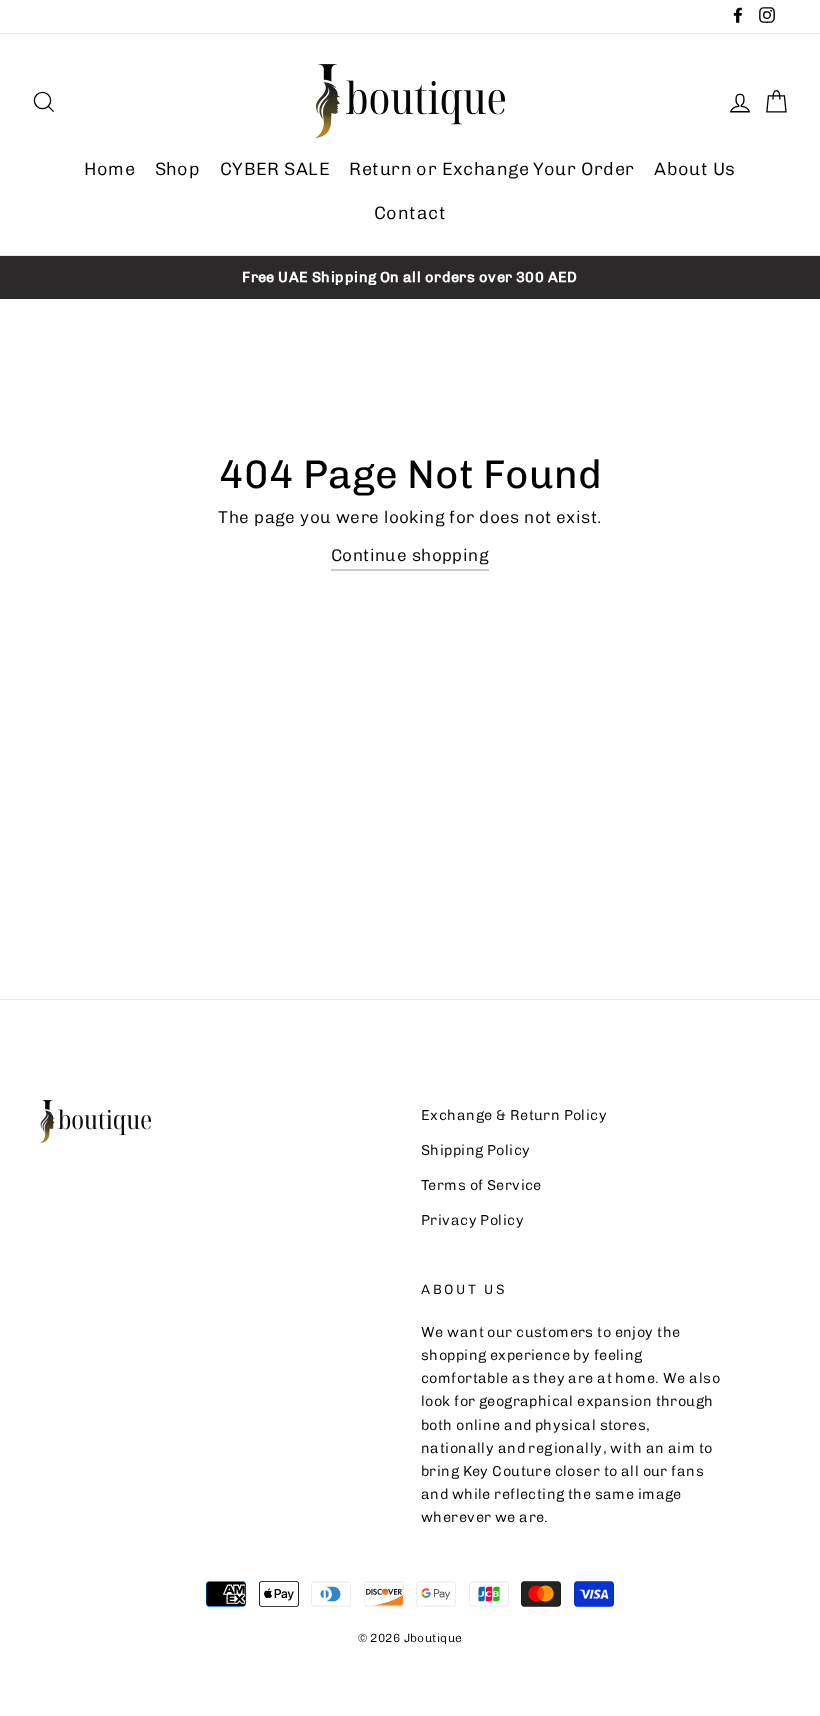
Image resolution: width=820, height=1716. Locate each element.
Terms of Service (481, 1185)
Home (109, 169)
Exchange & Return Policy (514, 1115)
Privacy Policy (472, 1220)
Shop (178, 169)
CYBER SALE (275, 169)
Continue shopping (410, 555)
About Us (694, 169)
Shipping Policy (475, 1150)
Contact (410, 213)
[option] (410, 277)
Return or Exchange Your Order (491, 169)
